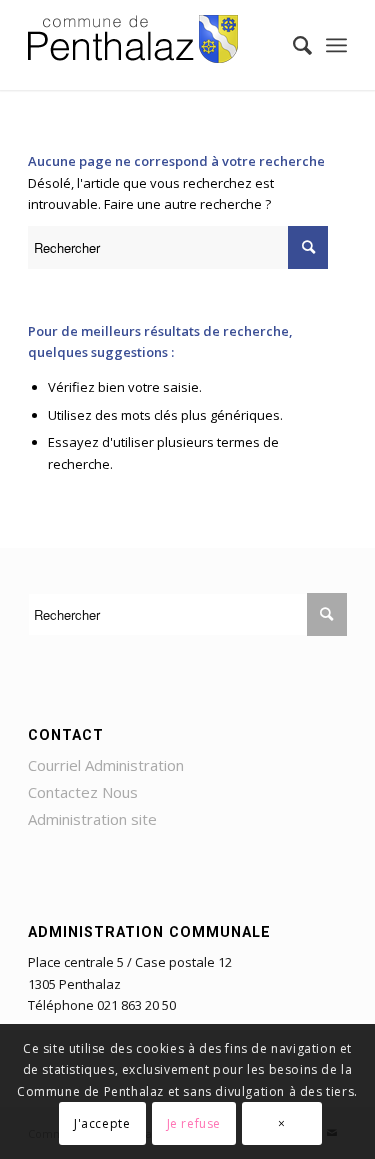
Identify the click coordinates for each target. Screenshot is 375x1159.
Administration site (92, 819)
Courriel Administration (106, 765)
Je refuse (194, 1123)
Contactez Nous (83, 792)
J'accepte (102, 1123)
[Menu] (336, 45)
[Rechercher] (292, 45)
